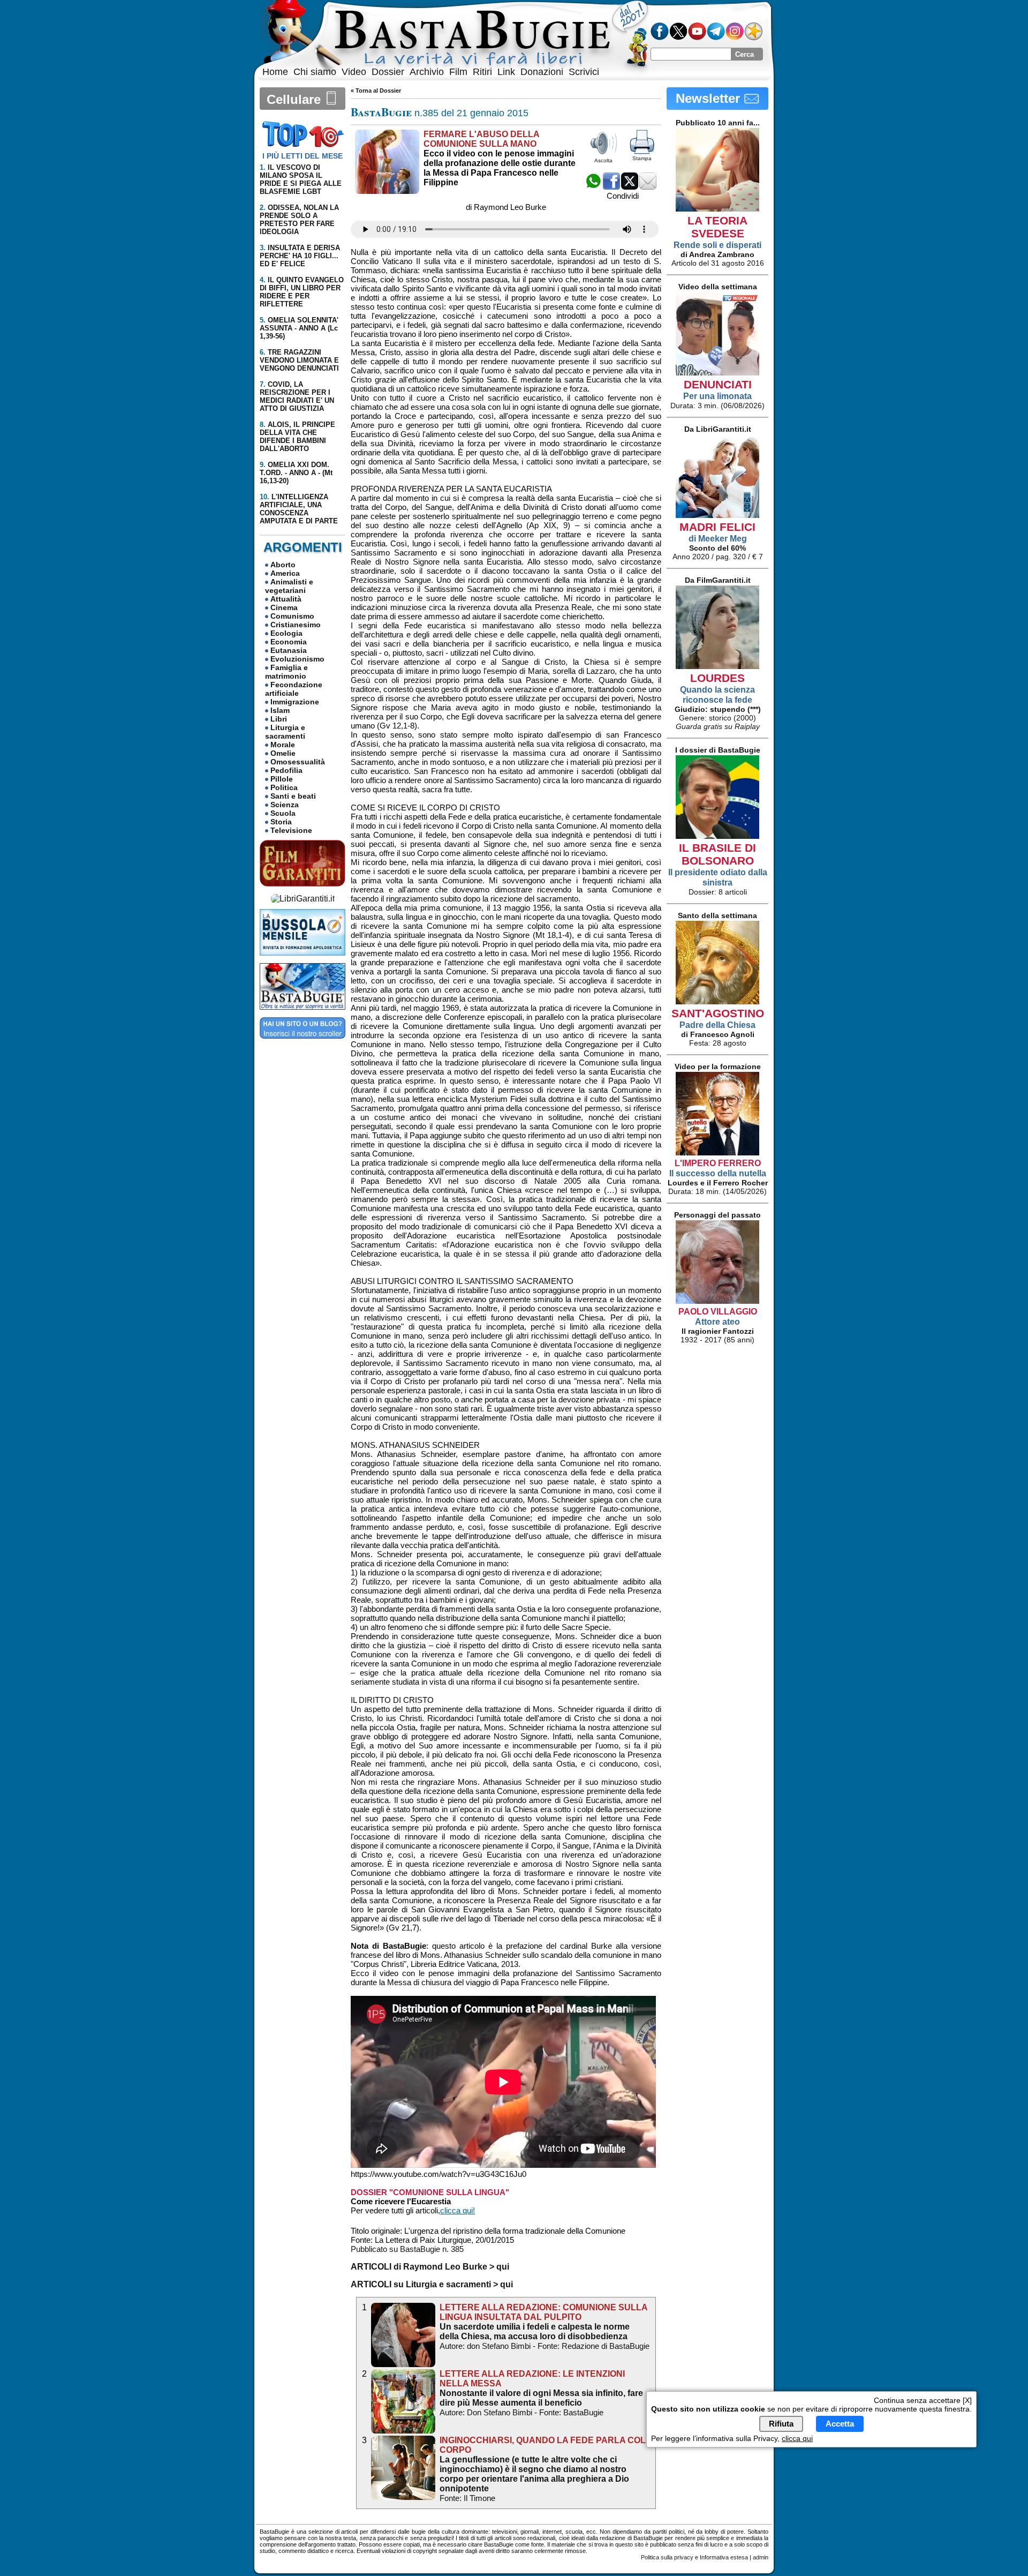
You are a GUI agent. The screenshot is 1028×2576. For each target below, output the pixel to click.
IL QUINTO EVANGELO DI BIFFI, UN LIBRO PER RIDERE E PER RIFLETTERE (302, 292)
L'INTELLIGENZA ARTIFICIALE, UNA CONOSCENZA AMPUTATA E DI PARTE (299, 509)
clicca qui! (458, 2210)
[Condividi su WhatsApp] (593, 187)
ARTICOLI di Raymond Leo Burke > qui (430, 2267)
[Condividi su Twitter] (630, 187)
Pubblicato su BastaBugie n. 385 (407, 2249)
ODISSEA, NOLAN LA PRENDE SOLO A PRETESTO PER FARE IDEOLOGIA (299, 220)
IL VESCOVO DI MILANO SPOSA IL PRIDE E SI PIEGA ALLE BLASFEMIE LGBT (301, 179)
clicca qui (797, 2438)
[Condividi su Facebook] (611, 187)
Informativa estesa (724, 2557)
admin (761, 2557)
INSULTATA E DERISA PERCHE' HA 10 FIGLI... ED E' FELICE (300, 256)
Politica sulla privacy (667, 2557)
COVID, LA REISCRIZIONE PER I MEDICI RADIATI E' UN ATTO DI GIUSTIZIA (297, 396)
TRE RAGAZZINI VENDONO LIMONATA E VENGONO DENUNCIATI (299, 360)
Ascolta (603, 160)
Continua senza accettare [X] (923, 2400)
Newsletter (710, 98)
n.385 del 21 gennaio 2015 (440, 113)
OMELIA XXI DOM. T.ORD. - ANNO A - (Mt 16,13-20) (296, 473)
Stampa (642, 158)
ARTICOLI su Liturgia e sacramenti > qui (432, 2284)
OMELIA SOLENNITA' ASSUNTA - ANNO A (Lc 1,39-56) (299, 328)
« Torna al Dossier (376, 91)
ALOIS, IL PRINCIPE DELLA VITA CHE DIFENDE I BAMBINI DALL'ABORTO (297, 437)
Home (275, 72)
